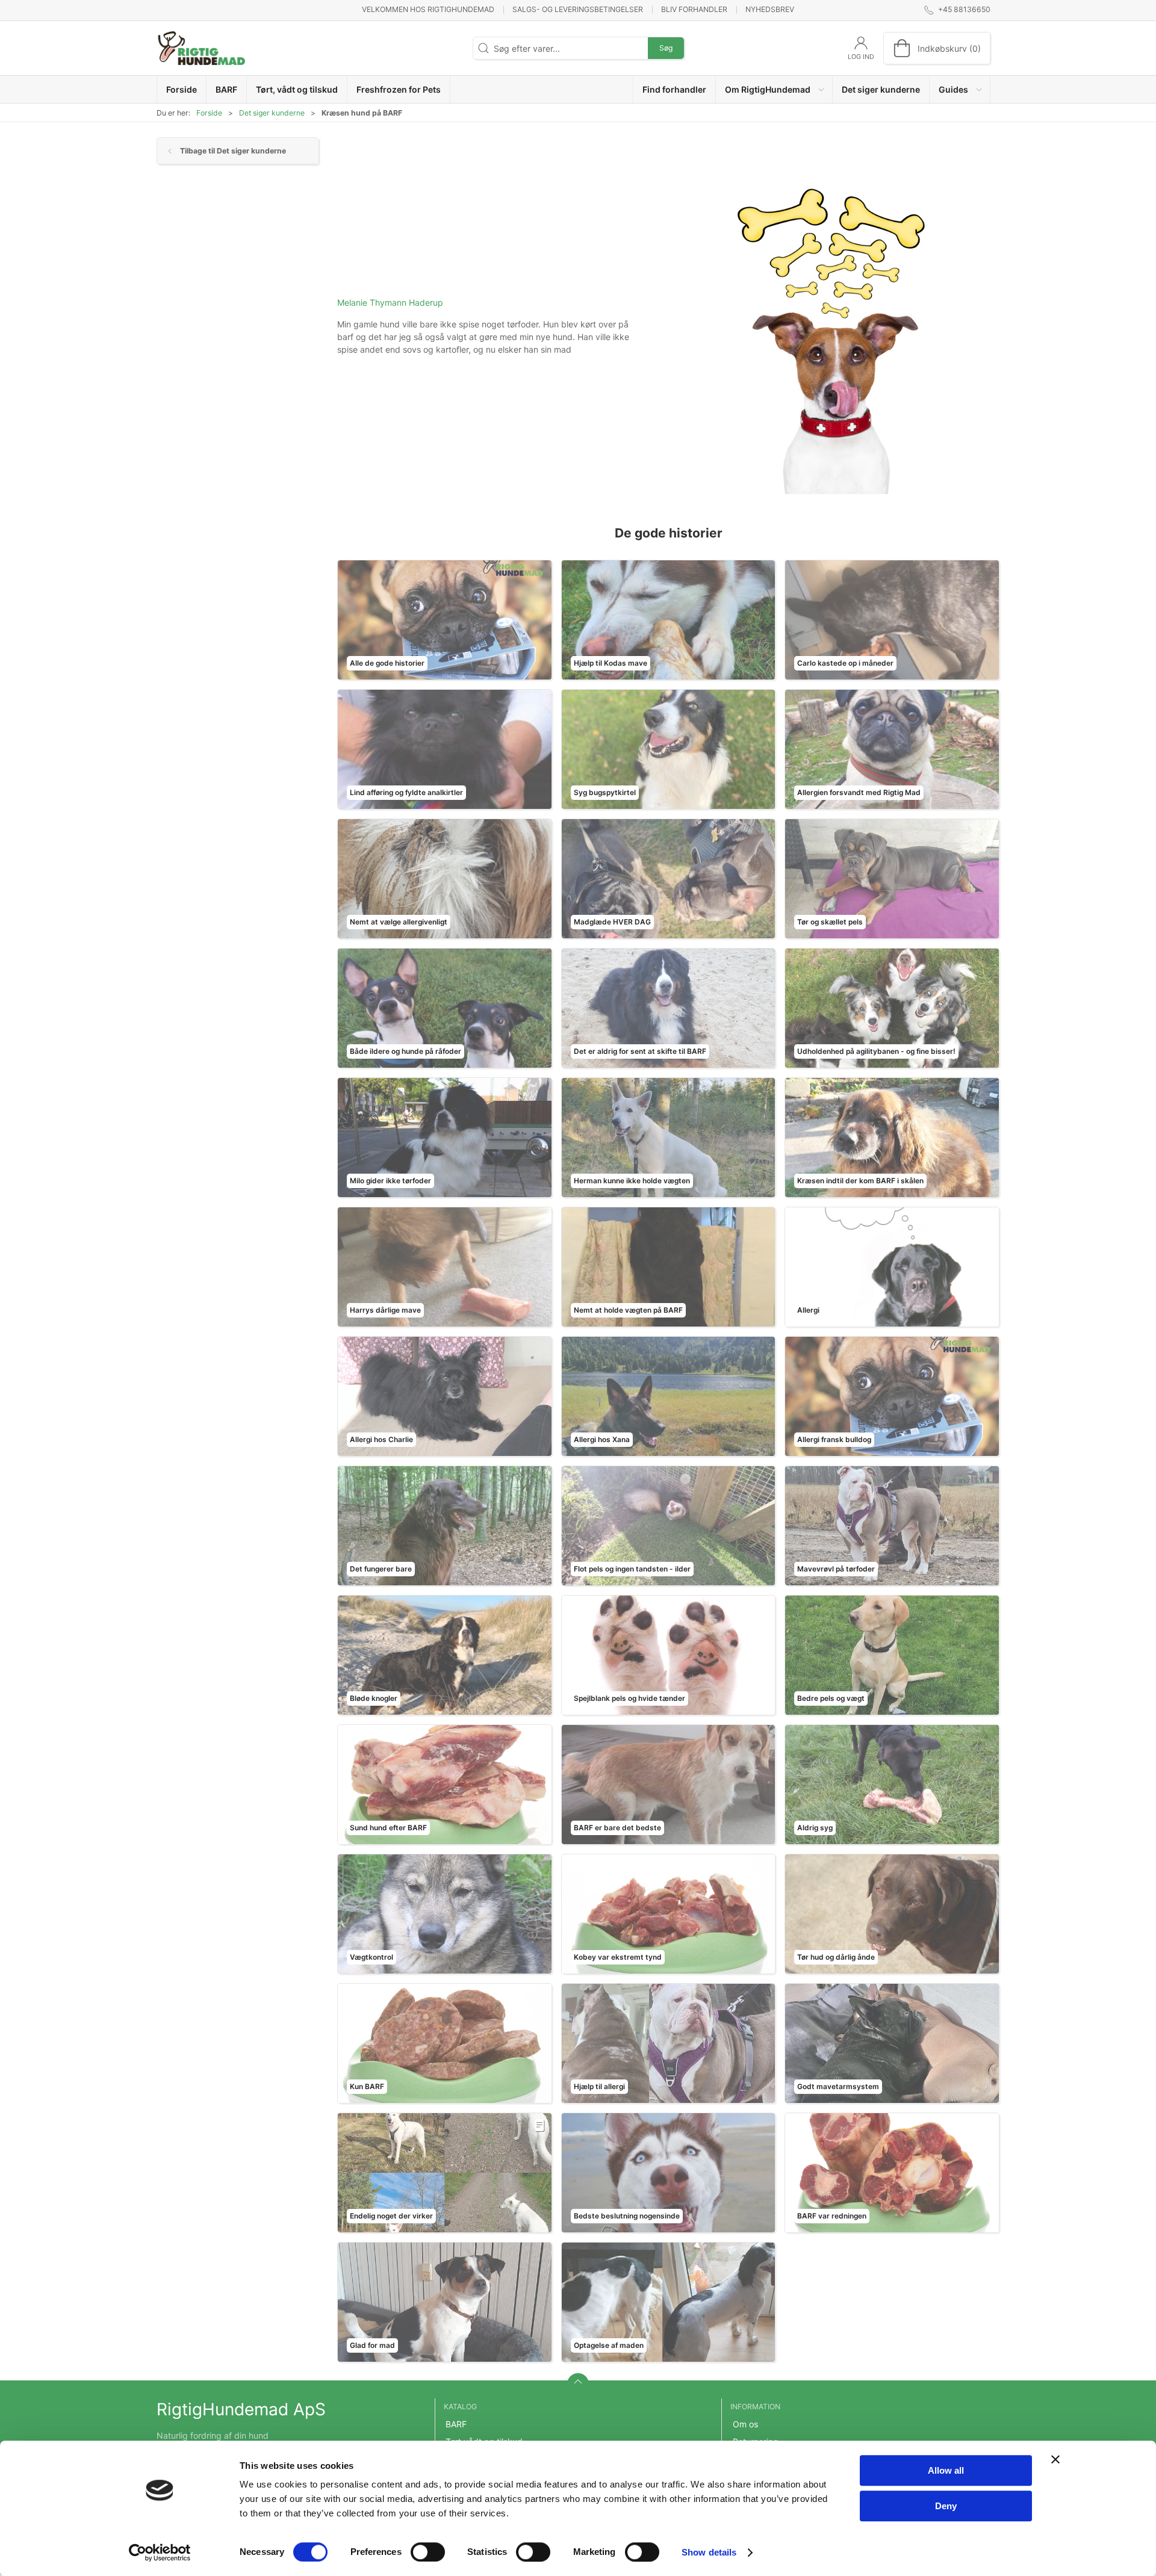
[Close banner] (1055, 2459)
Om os (745, 2424)
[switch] (428, 2552)
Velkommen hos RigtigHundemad (428, 9)
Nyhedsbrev (770, 9)
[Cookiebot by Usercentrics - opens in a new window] (160, 2553)
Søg (666, 48)
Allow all (946, 2470)
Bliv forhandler (694, 9)
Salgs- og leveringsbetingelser (578, 9)
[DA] (202, 48)
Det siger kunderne (272, 113)
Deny (946, 2506)
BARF (456, 2424)
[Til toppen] (578, 2384)
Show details (709, 2552)
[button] (774, 89)
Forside (209, 113)
